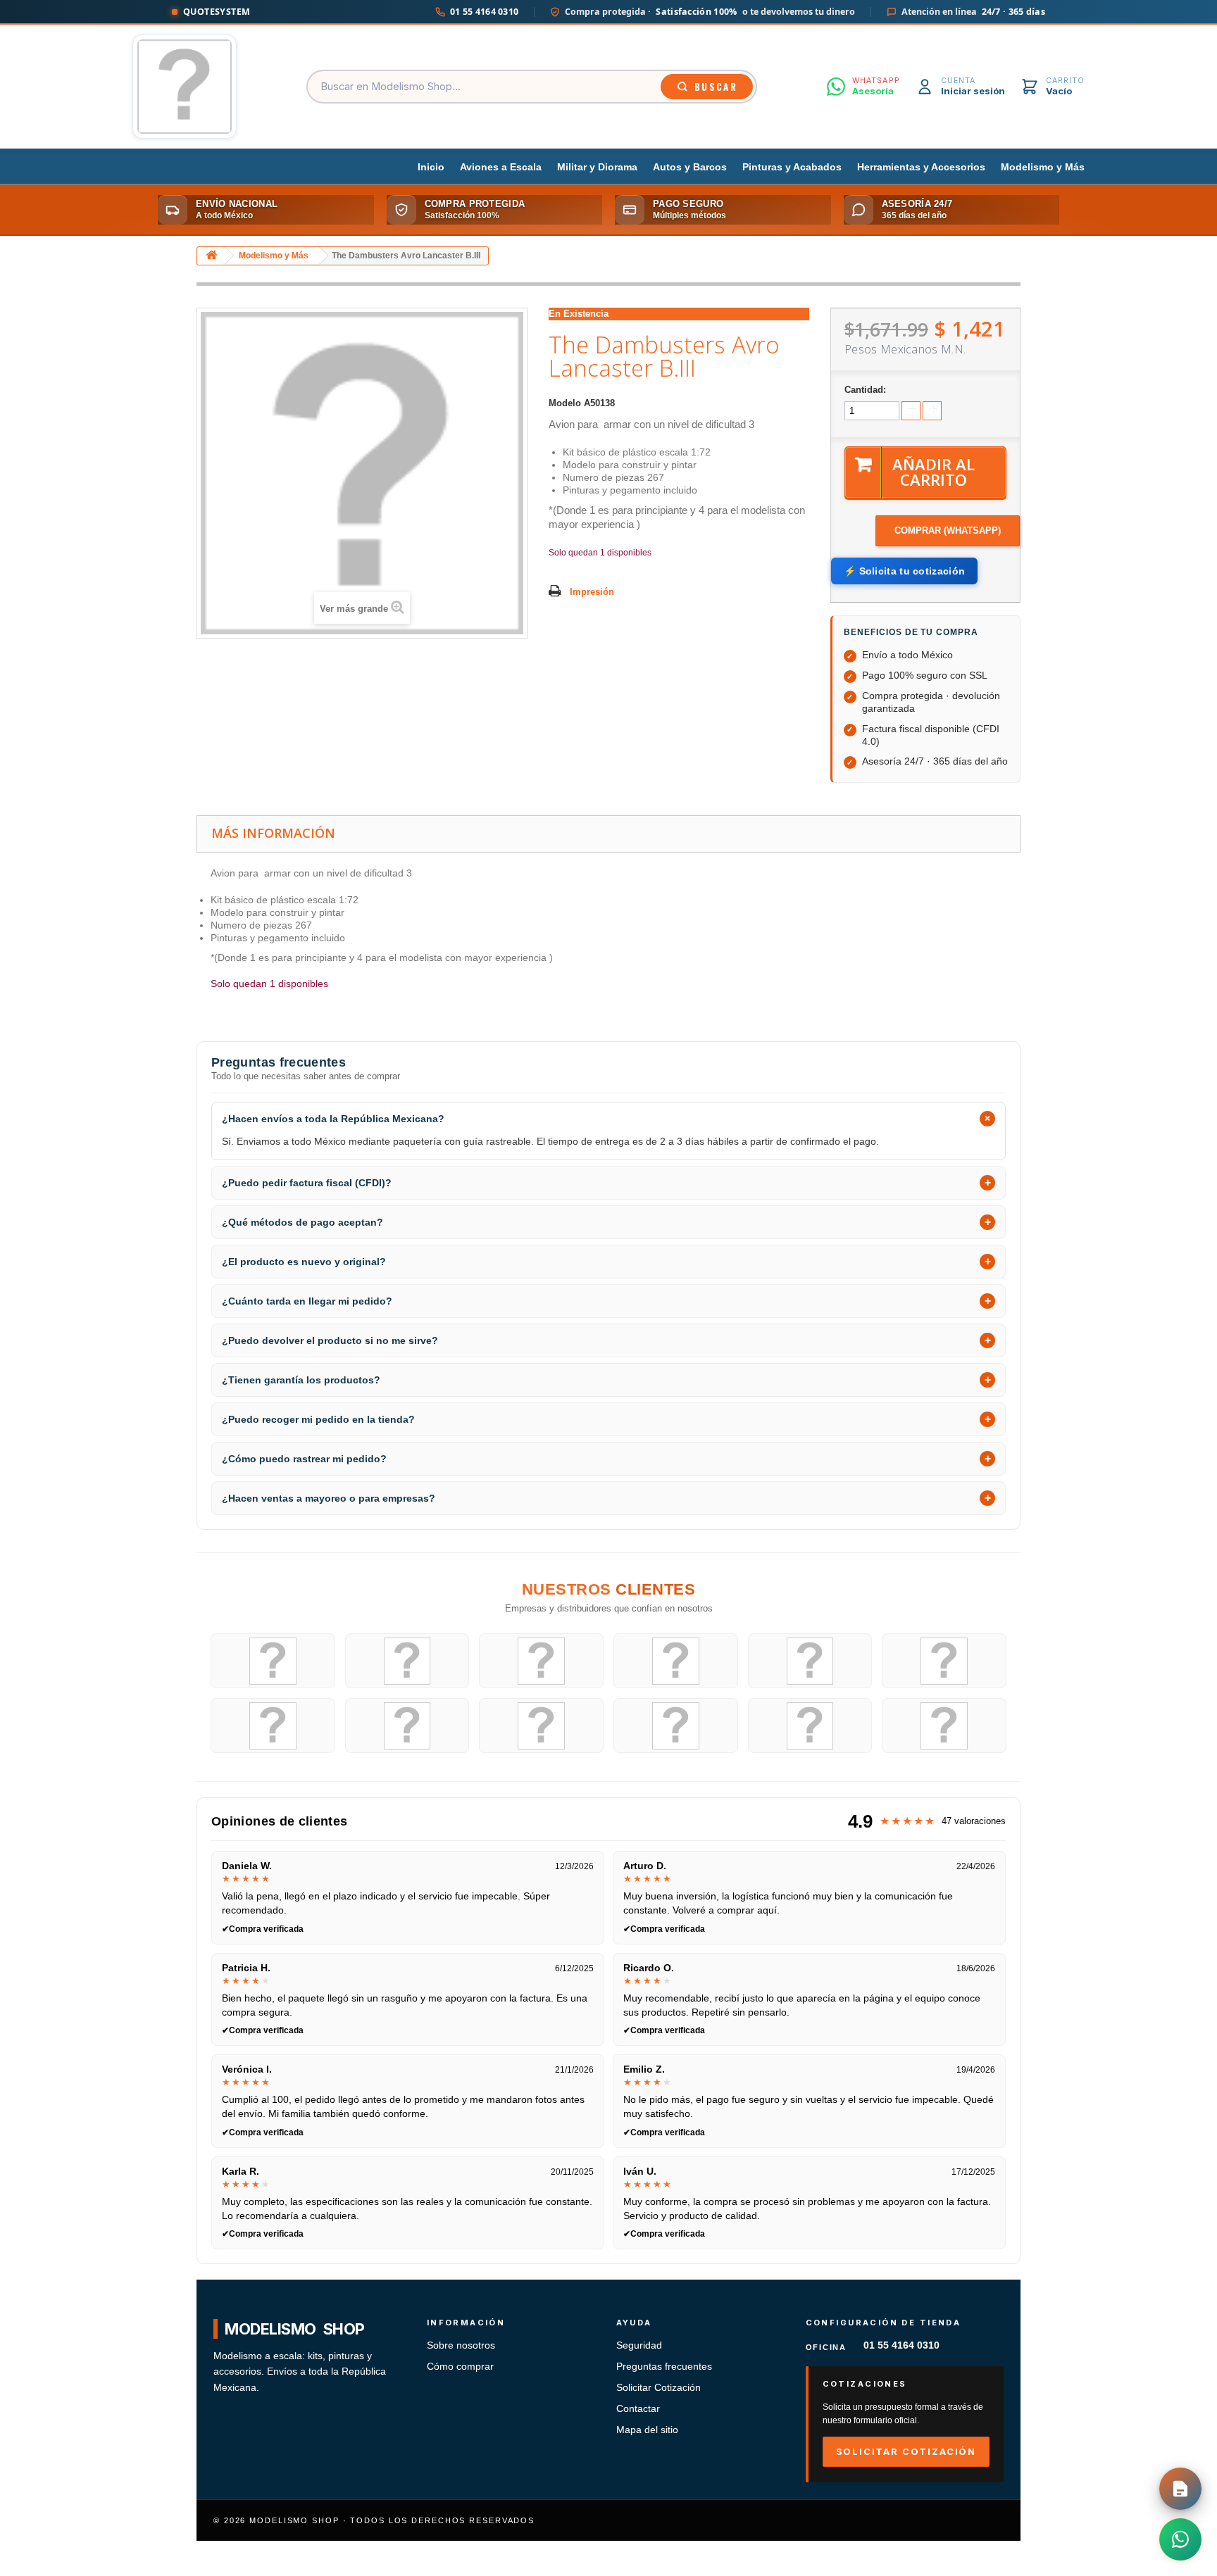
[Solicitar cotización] (1180, 2489)
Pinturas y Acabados (792, 167)
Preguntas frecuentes (664, 2367)
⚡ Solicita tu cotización (904, 571)
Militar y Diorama (597, 167)
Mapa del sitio (647, 2430)
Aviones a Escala (501, 167)
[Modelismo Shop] (185, 87)
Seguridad (639, 2345)
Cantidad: (865, 390)
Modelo (565, 403)
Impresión (592, 592)
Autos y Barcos (690, 167)
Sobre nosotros (461, 2345)
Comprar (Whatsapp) (948, 530)
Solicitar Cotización (659, 2388)
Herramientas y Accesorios (921, 167)
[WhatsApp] (1180, 2539)
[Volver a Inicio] (211, 256)
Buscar (716, 87)
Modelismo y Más (1043, 167)
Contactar (638, 2409)
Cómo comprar (460, 2367)
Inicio (431, 167)
